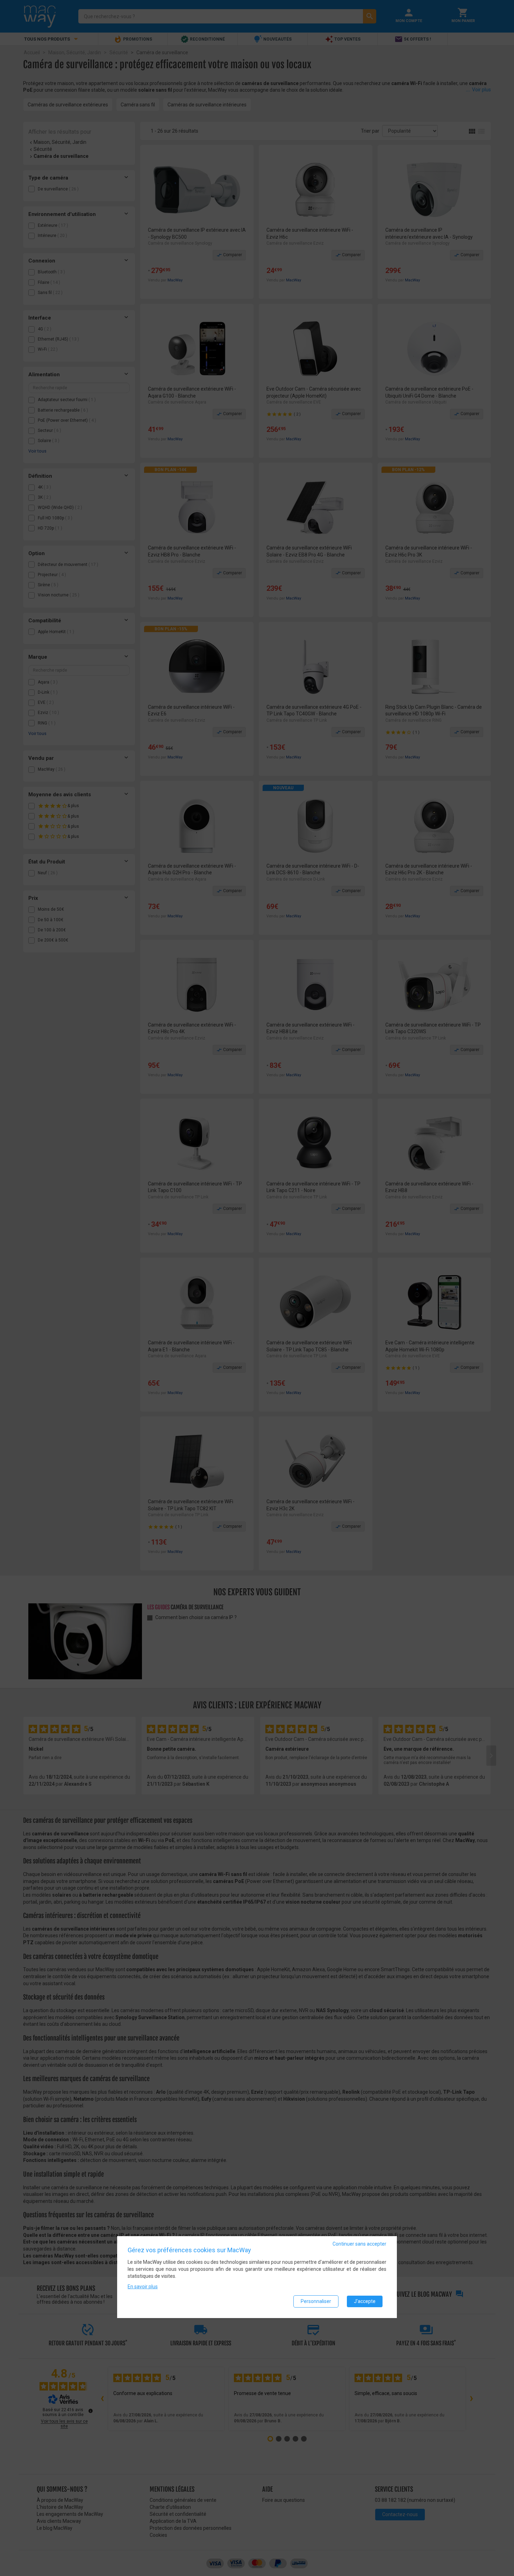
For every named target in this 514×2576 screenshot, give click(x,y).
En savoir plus (143, 2287)
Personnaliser (316, 2302)
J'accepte (365, 2302)
